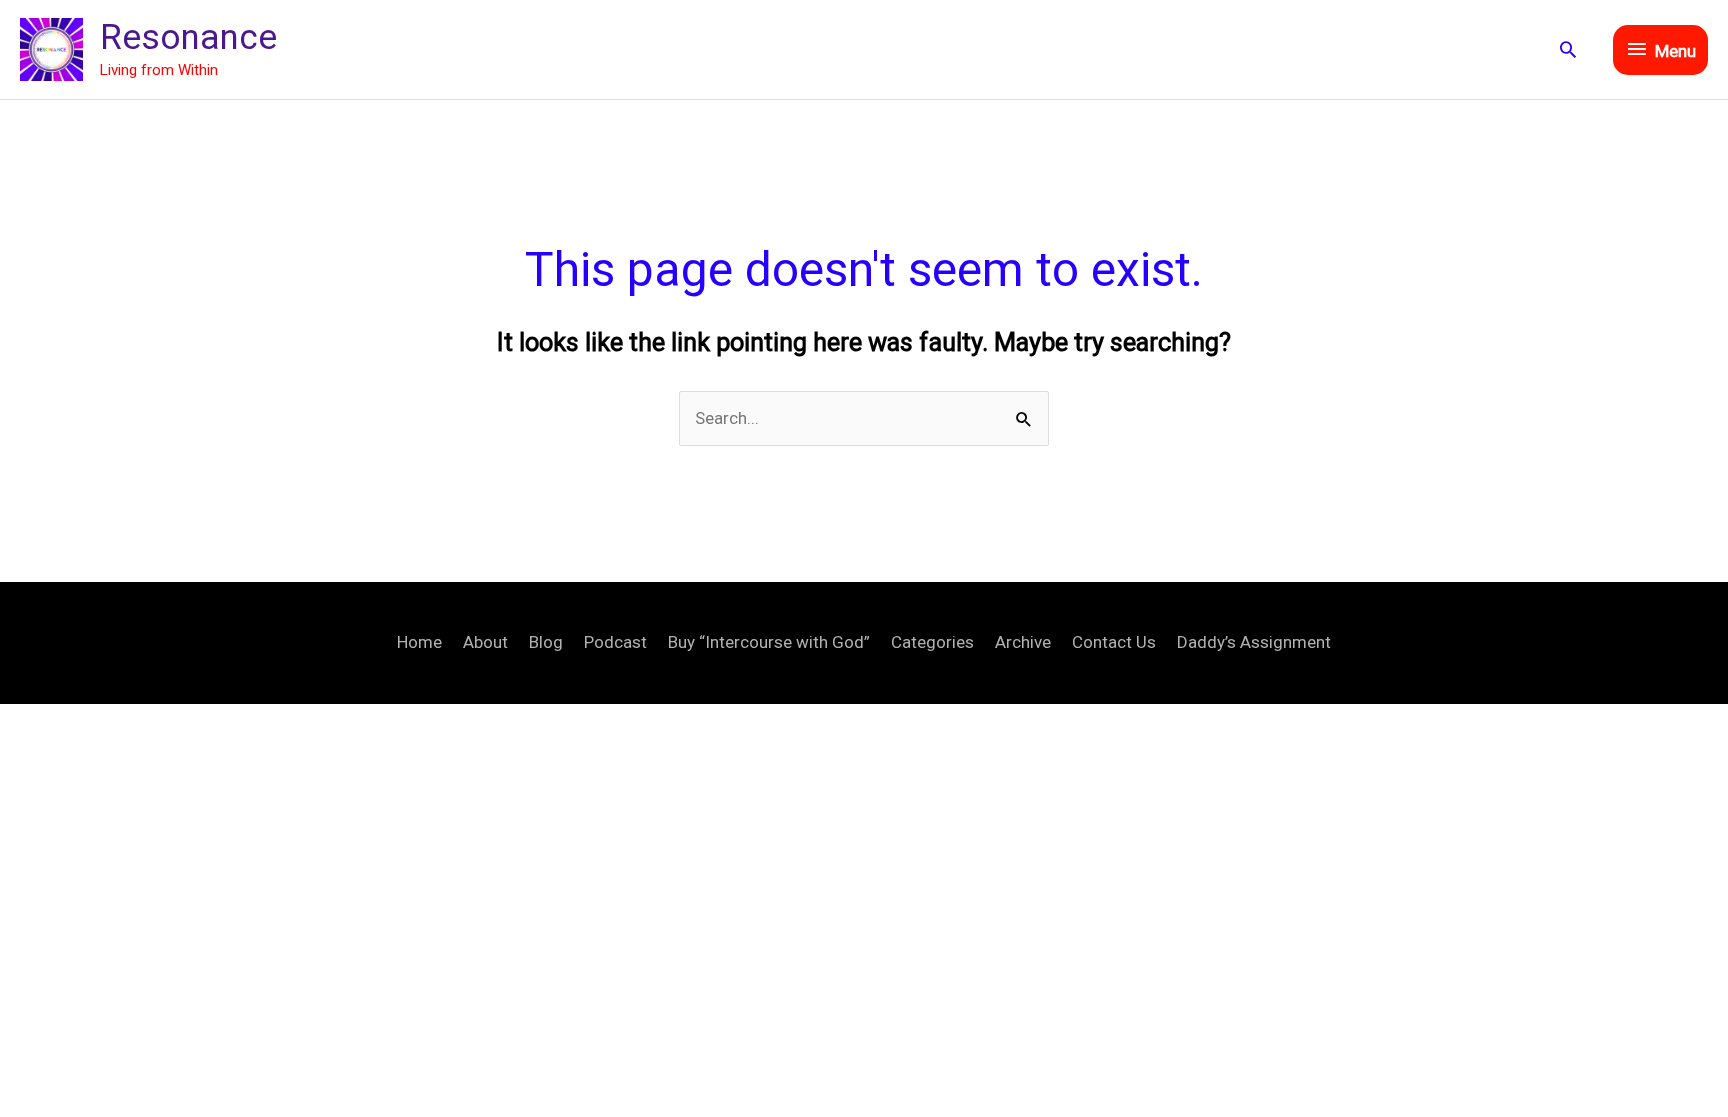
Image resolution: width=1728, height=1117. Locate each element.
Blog (546, 642)
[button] (1568, 49)
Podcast (615, 642)
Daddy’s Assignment (1254, 642)
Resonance (188, 37)
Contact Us (1114, 642)
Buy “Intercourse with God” (769, 642)
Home (419, 642)
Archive (1023, 642)
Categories (932, 642)
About (485, 642)
